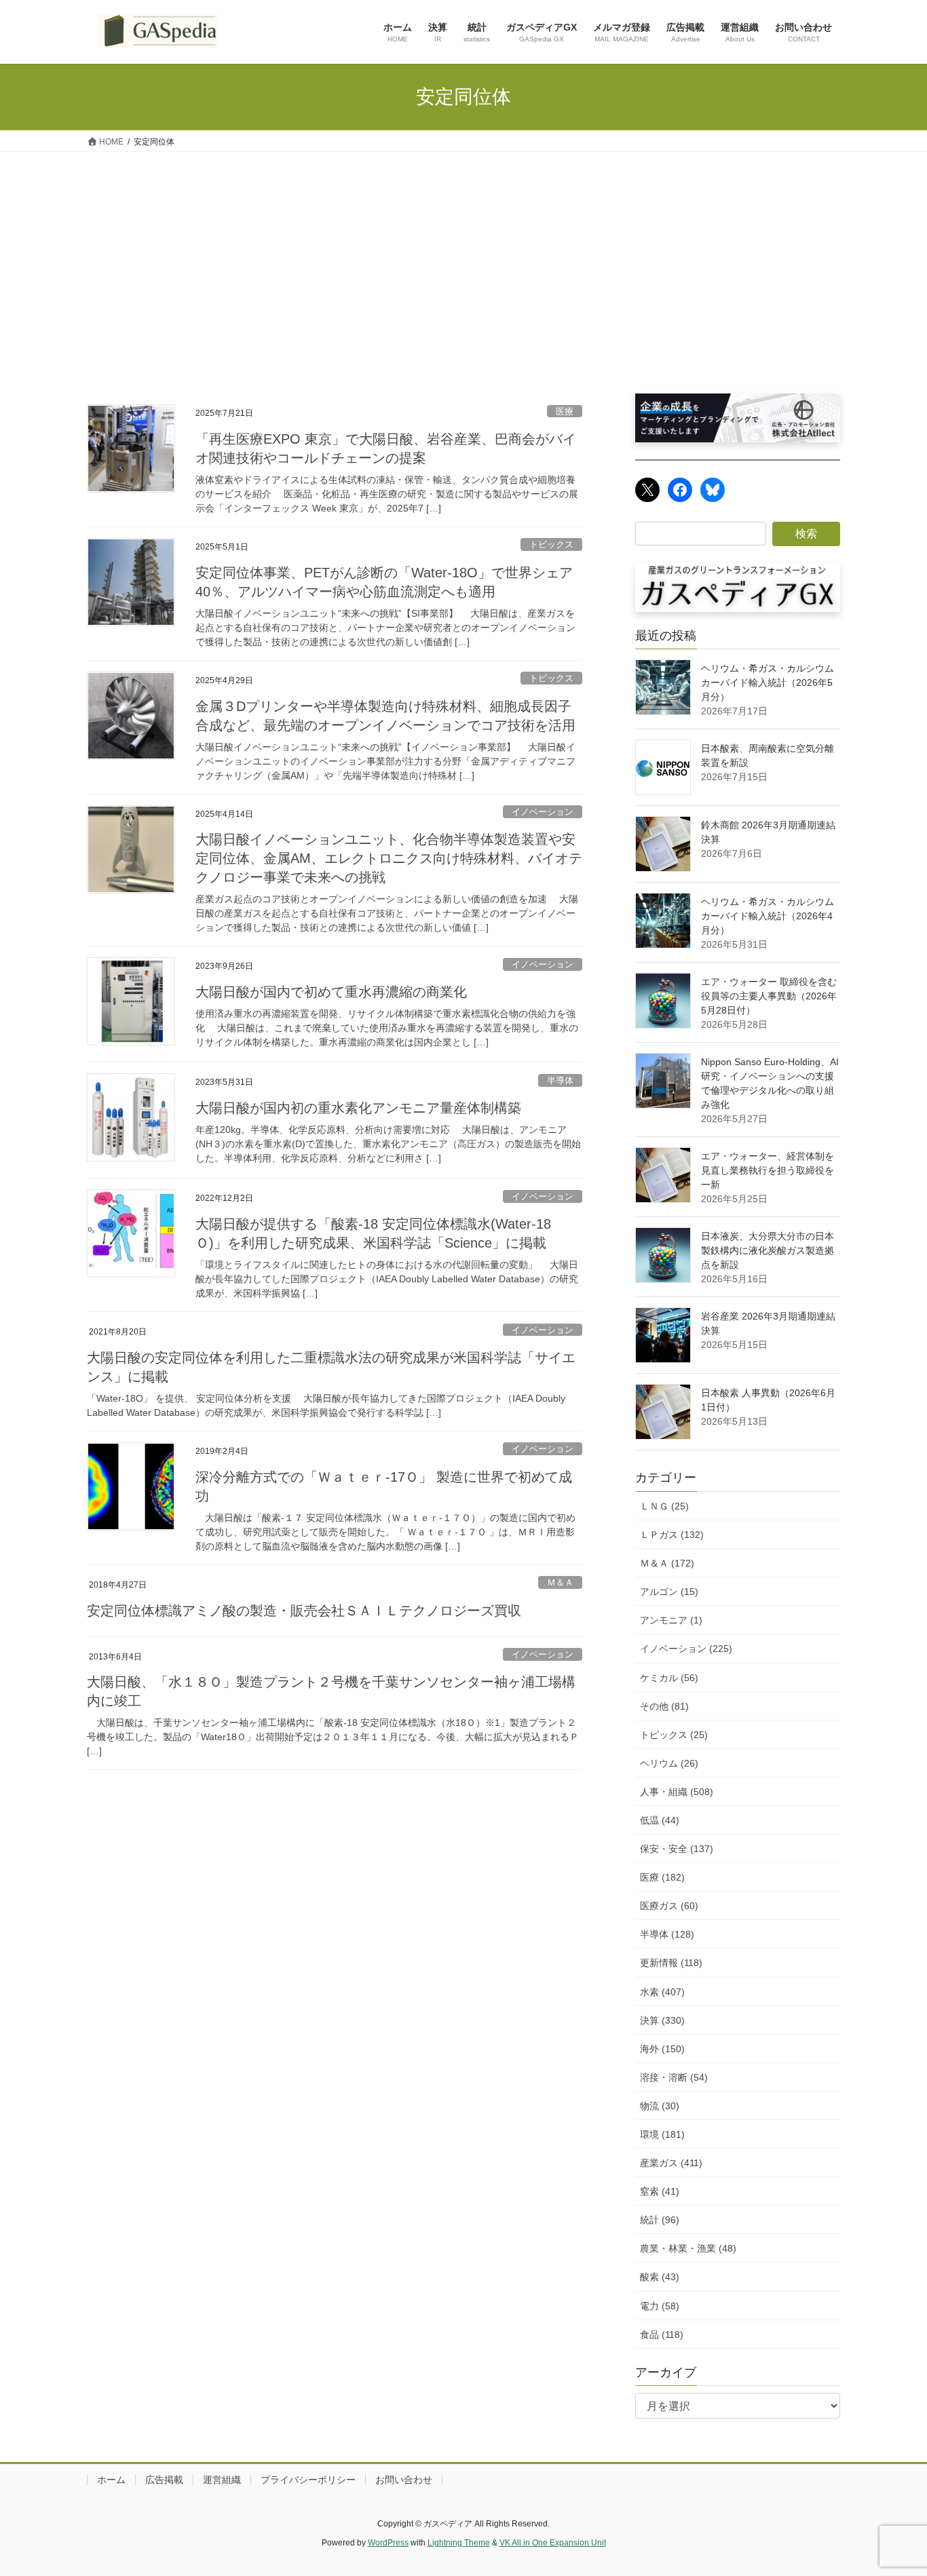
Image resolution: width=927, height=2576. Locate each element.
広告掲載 (164, 2480)
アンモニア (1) (671, 1620)
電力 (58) (660, 2306)
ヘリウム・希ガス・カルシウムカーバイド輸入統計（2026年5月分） (768, 683)
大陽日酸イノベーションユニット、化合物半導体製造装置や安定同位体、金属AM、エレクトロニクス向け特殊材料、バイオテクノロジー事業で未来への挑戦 (389, 858)
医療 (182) (662, 1877)
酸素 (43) (660, 2277)
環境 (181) (662, 2134)
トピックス (551, 544)
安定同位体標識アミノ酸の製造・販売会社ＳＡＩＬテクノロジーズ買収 (304, 1611)
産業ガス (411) (671, 2163)
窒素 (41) (660, 2191)
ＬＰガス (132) (672, 1535)
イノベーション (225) (686, 1649)
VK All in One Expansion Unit (553, 2543)
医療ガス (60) (669, 1906)
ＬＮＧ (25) (664, 1506)
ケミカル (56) (669, 1678)
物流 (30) (660, 2106)
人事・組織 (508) (677, 1792)
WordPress (388, 2543)
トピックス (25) (674, 1735)
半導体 (560, 1080)
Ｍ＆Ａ (560, 1582)
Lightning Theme (459, 2543)
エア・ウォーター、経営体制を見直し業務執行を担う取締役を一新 (768, 1170)
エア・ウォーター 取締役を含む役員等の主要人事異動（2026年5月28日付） (769, 996)
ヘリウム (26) (669, 1763)
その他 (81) (664, 1706)
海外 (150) (662, 2049)
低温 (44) (660, 1820)
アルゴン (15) (669, 1592)
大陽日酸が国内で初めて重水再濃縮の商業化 (331, 992)
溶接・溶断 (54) (674, 2077)
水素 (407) (662, 1992)
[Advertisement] (463, 254)
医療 (565, 411)
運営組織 (222, 2480)
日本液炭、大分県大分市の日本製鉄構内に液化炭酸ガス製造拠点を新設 (768, 1250)
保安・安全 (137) (677, 1849)
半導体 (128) (667, 1934)
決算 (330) (662, 2020)
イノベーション (543, 812)
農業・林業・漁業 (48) (688, 2248)
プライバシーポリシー (308, 2480)
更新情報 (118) (671, 1963)
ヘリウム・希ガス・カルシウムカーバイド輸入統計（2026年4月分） (768, 916)
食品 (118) (662, 2334)
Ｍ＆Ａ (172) (667, 1563)
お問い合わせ (404, 2480)
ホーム (111, 2480)
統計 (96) (660, 2220)
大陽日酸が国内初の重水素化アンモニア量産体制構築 (358, 1108)
